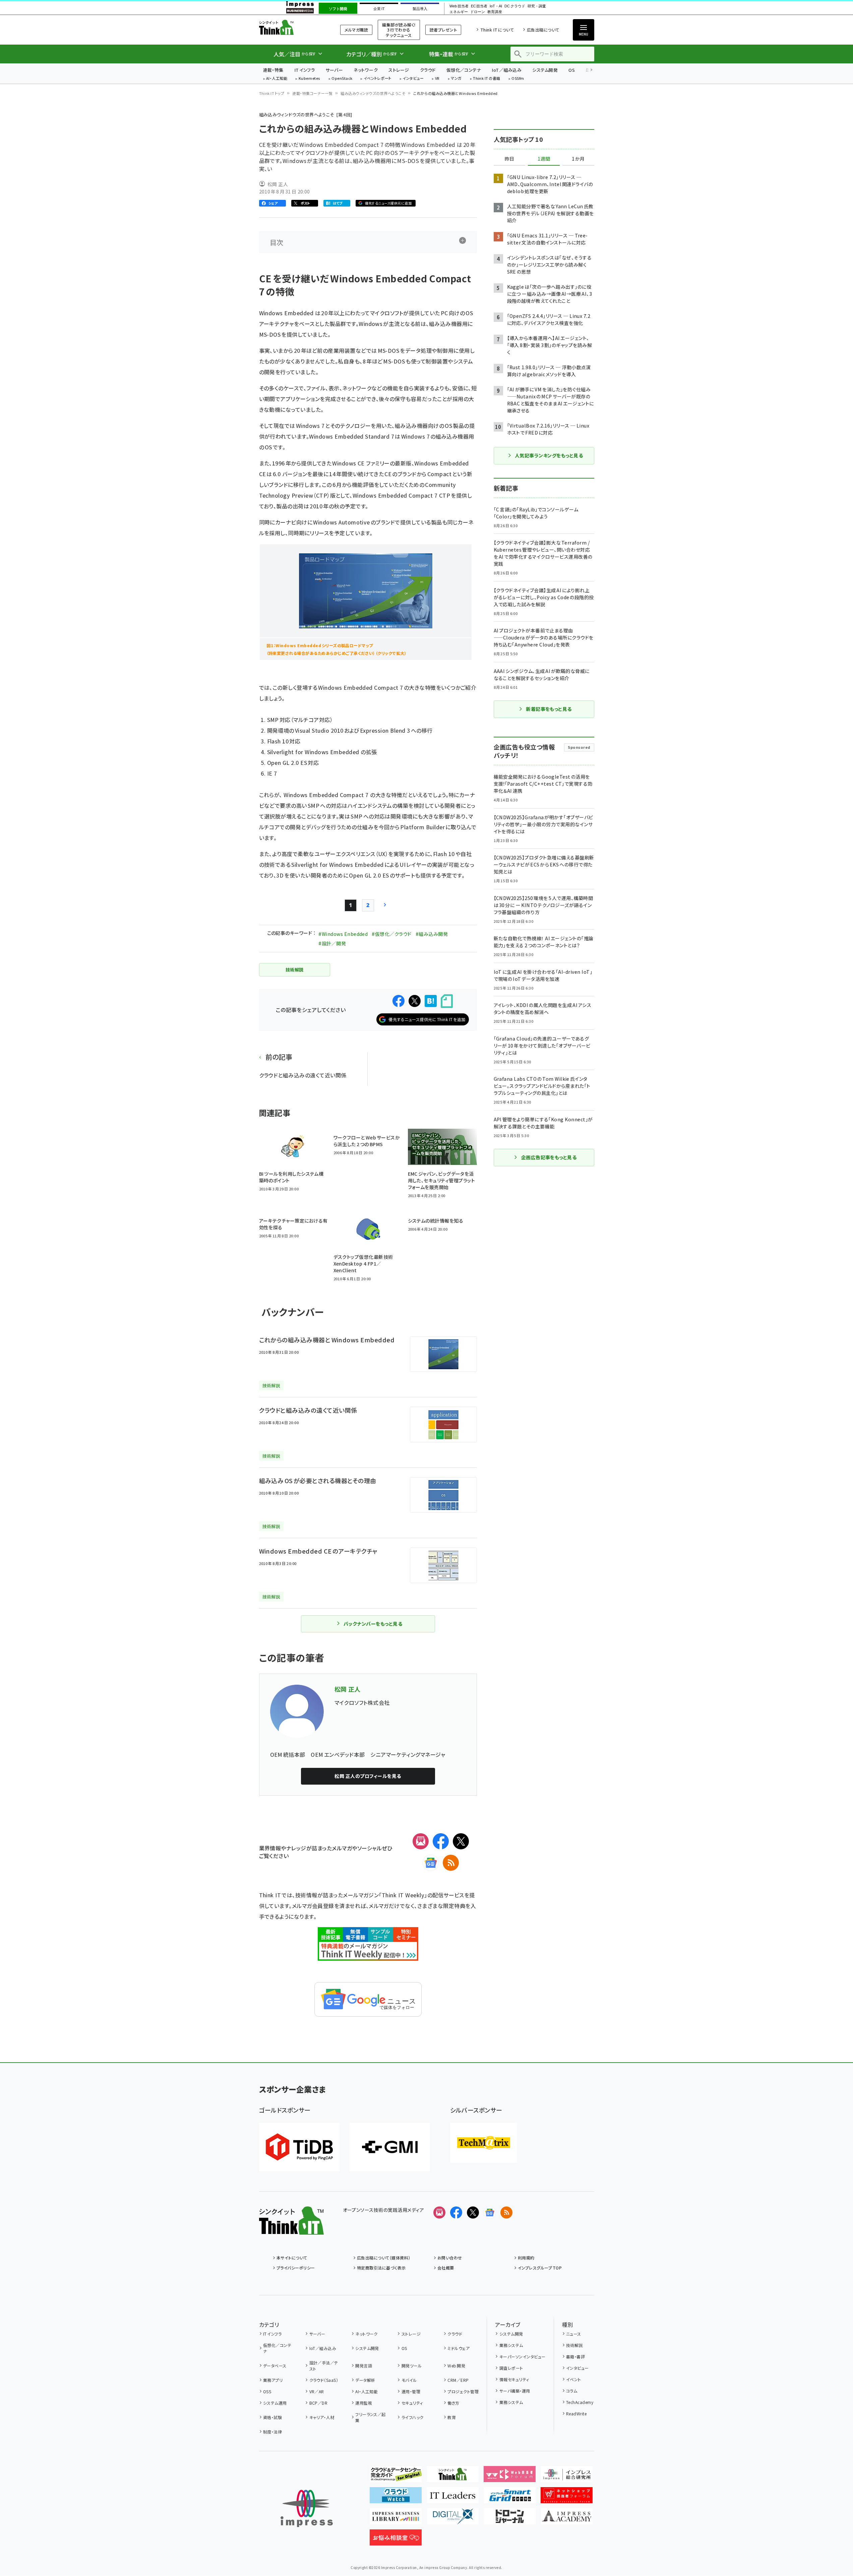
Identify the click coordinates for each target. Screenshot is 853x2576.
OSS (267, 2391)
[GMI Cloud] (390, 2147)
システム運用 (275, 2403)
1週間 (544, 159)
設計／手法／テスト (324, 2366)
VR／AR (317, 2391)
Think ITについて (497, 30)
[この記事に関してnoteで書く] (447, 1001)
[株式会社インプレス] (307, 2508)
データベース (275, 2366)
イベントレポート (378, 79)
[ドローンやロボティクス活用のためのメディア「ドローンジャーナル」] (510, 2519)
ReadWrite (576, 2414)
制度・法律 (272, 2432)
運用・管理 (411, 2391)
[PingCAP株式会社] (299, 2147)
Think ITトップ (272, 93)
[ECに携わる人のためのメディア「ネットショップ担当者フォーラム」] (567, 2498)
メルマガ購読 (356, 30)
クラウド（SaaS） (324, 2380)
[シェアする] (399, 1001)
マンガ (456, 79)
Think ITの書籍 (487, 79)
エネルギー (459, 12)
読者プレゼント (443, 30)
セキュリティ (412, 2403)
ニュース (574, 2334)
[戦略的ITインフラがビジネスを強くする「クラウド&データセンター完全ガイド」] (396, 2477)
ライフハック (412, 2417)
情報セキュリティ (514, 2379)
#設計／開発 (332, 943)
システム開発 (545, 70)
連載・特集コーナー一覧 (312, 93)
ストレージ (399, 70)
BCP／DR (318, 2403)
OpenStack (342, 79)
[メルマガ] (421, 1841)
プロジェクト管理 (463, 2391)
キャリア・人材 (322, 2417)
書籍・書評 (575, 2357)
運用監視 (364, 2403)
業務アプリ (273, 2380)
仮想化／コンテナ (464, 70)
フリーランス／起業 (371, 2417)
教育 (452, 2417)
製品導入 (420, 9)
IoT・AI (496, 6)
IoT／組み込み (507, 70)
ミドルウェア (459, 2348)
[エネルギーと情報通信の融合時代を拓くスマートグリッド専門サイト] (510, 2498)
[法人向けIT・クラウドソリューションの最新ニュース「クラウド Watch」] (396, 2498)
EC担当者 (479, 6)
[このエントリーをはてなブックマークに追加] (431, 1001)
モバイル (409, 2380)
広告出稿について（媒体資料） (384, 2258)
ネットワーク (366, 70)
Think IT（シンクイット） (291, 27)
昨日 (509, 159)
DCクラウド (515, 6)
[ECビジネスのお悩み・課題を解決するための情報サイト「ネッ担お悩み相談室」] (396, 2540)
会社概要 (446, 2268)
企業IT (379, 9)
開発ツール (412, 2366)
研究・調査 (537, 6)
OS (572, 70)
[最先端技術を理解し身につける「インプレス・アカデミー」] (567, 2519)
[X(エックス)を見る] (473, 2213)
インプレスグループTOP (540, 2268)
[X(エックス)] (461, 1841)
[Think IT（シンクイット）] (291, 2229)
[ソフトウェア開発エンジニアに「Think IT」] (453, 2477)
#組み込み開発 (432, 934)
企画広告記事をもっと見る (549, 1157)
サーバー (334, 70)
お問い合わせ (450, 2258)
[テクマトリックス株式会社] (484, 2143)
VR (437, 79)
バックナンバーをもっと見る (373, 1624)
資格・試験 (272, 2417)
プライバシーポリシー (296, 2268)
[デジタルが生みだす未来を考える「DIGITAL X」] (453, 2519)
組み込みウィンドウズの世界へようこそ (373, 93)
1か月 (578, 159)
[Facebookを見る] (456, 2213)
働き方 (453, 2403)
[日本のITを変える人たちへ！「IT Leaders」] (453, 2498)
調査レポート (511, 2368)
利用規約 (526, 2258)
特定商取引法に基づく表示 (381, 2268)
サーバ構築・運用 (515, 2391)
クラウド (428, 70)
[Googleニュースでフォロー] (490, 2213)
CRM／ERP (458, 2380)
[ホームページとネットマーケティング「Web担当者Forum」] (510, 2477)
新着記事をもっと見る (549, 709)
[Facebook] (441, 1841)
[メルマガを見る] (439, 2213)
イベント (574, 2379)
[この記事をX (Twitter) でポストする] (415, 1001)
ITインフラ (305, 70)
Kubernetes (310, 79)
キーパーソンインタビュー (522, 2357)
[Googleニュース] (431, 1863)
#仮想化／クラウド (391, 934)
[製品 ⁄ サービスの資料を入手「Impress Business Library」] (396, 2519)
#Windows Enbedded (343, 934)
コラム (572, 2391)
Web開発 (456, 2366)
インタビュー (413, 79)
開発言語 (364, 2366)
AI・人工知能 (277, 79)
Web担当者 (459, 6)
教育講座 (495, 12)
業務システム (511, 2345)
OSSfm (518, 79)
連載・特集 (273, 70)
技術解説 (574, 2345)
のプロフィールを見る (368, 1776)
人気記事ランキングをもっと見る (549, 455)
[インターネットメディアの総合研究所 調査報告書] (567, 2477)
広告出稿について (543, 30)
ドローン (478, 12)
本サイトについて (292, 2258)
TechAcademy (580, 2402)
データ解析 (365, 2380)
